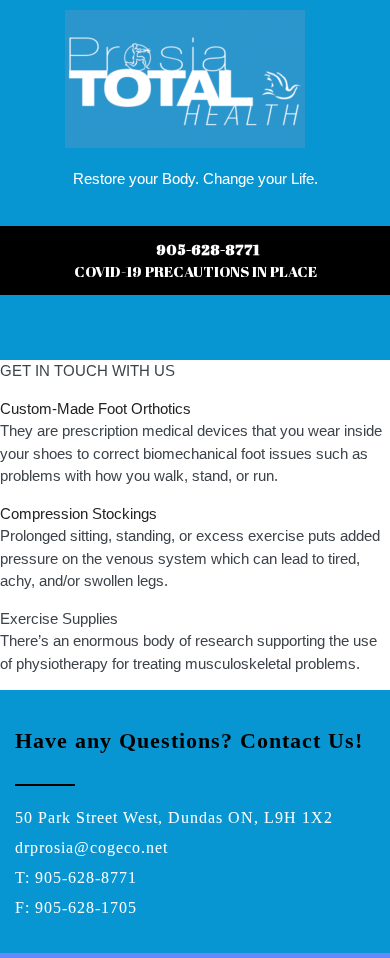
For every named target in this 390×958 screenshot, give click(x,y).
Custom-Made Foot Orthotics (95, 408)
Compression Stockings (78, 513)
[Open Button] (17, 338)
